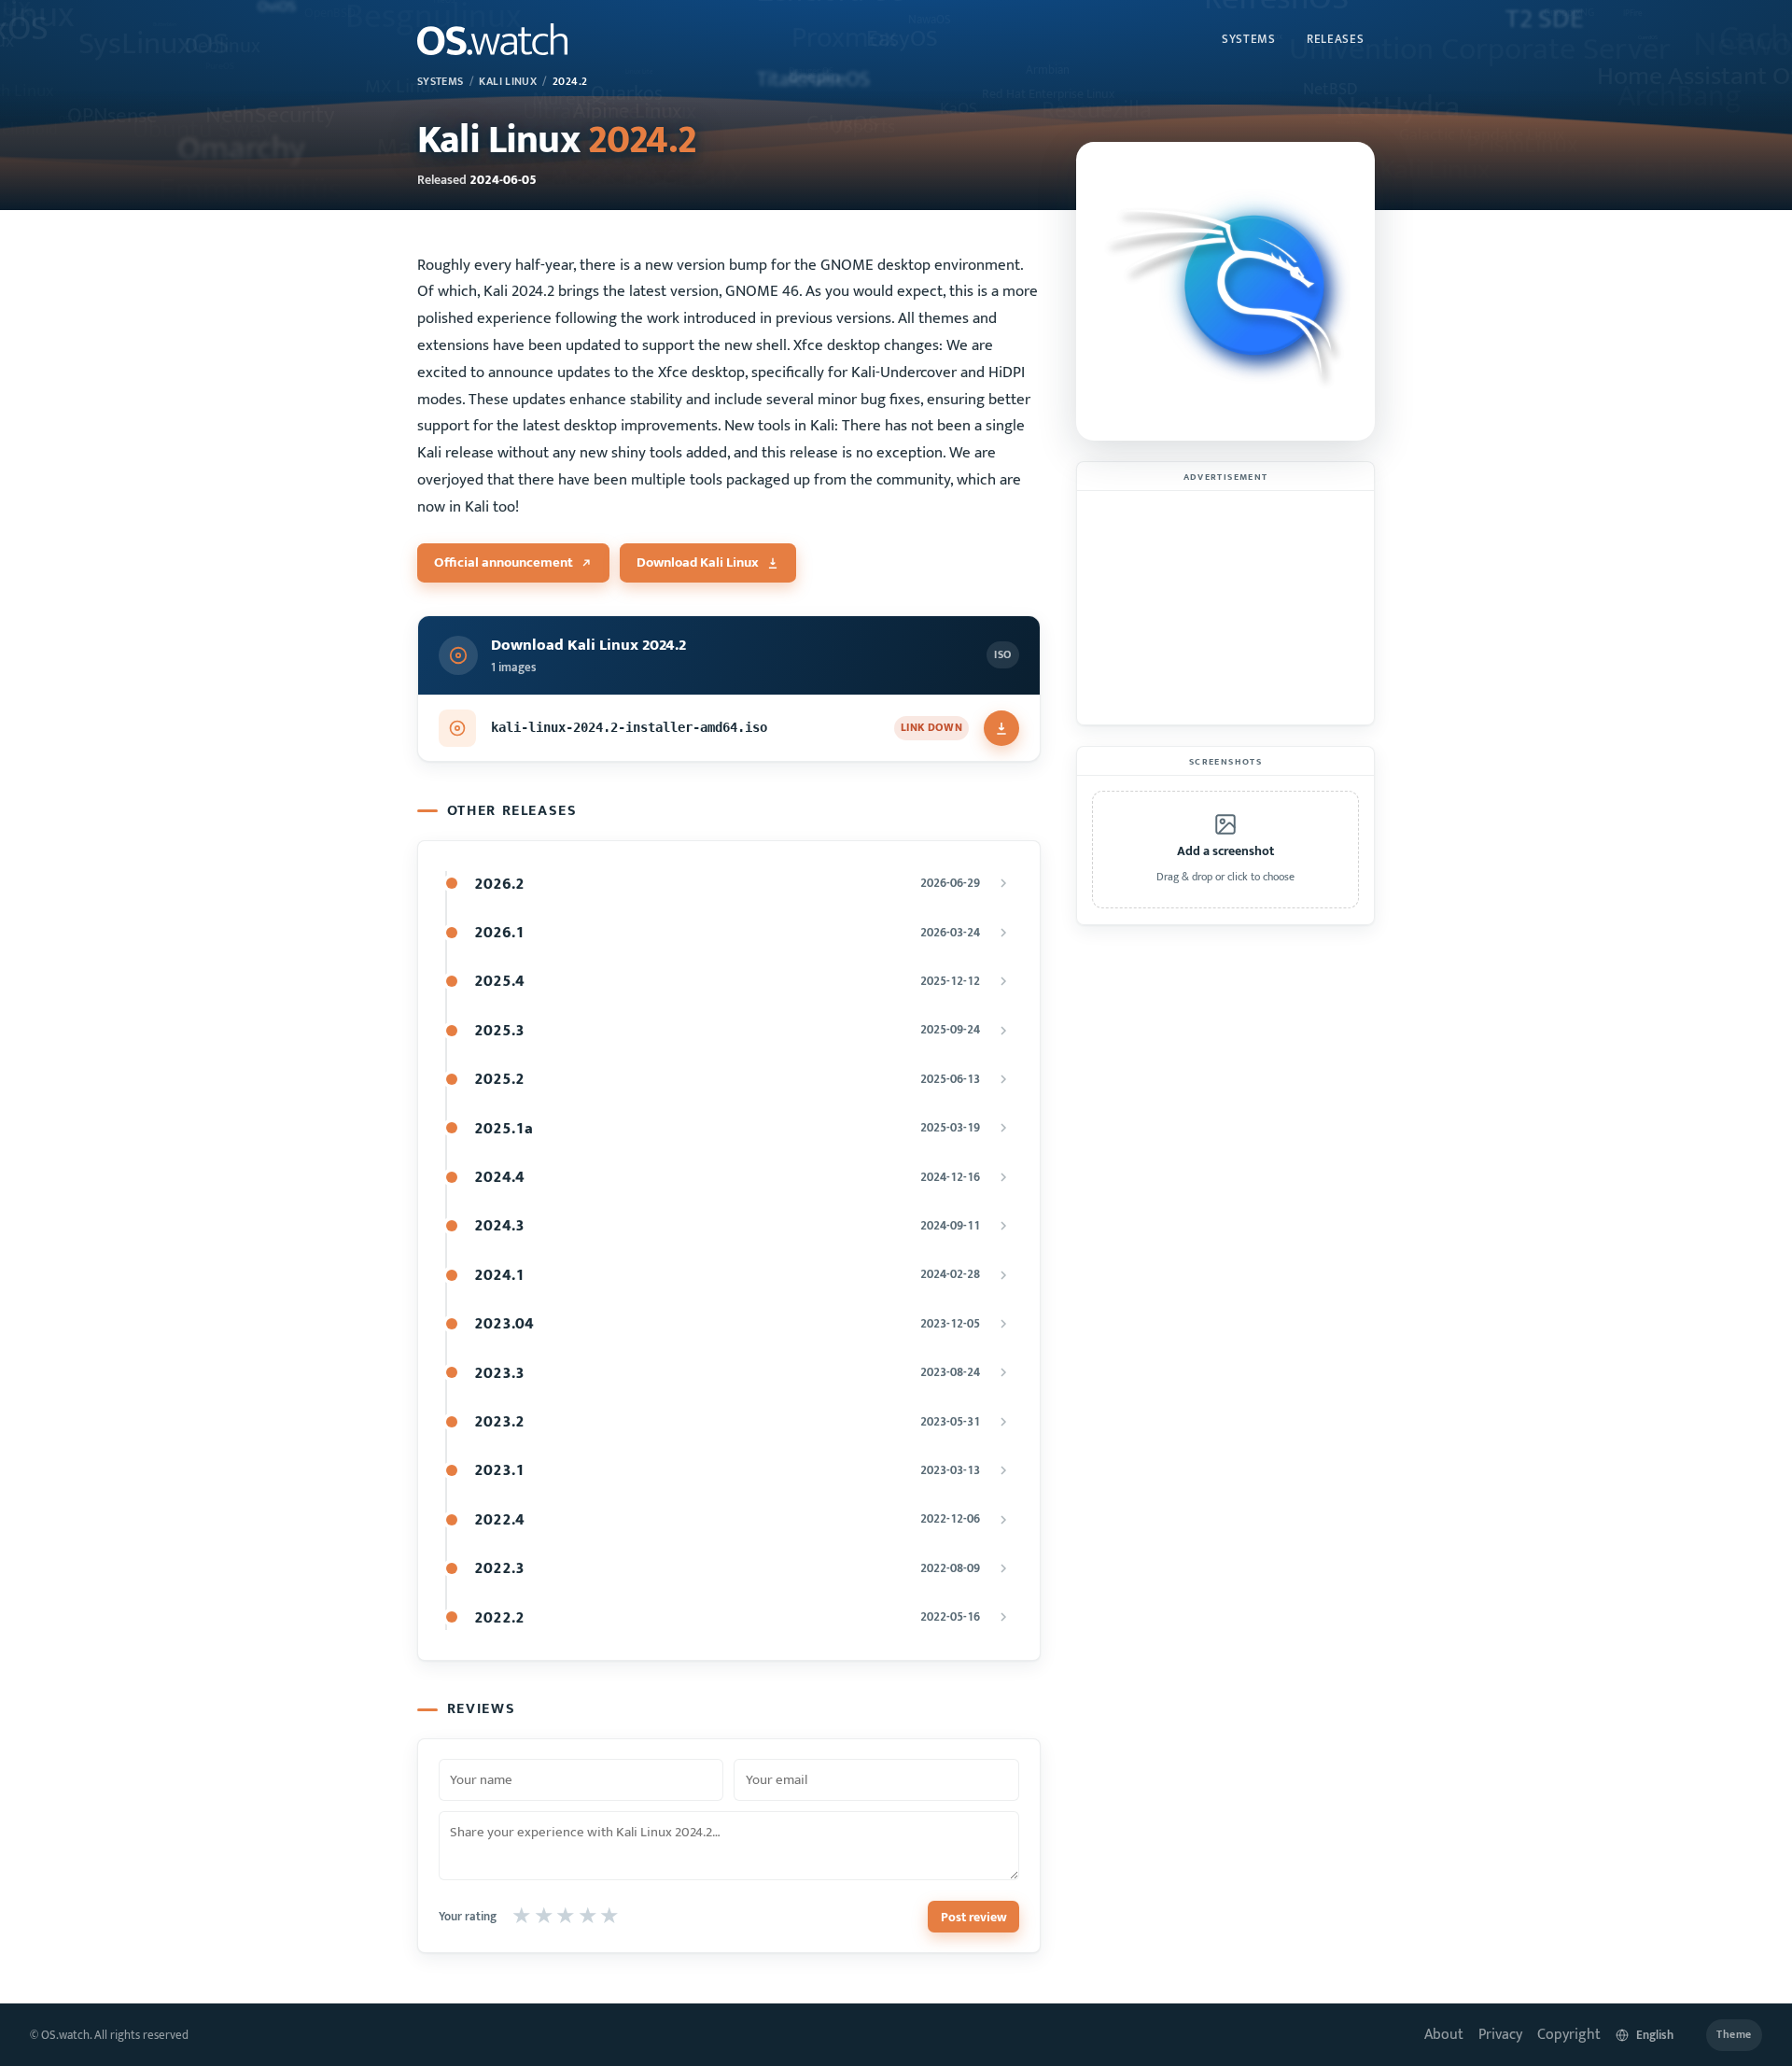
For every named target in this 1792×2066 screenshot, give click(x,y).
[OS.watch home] (492, 39)
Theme (1734, 2035)
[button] (1225, 850)
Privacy (1500, 2035)
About (1444, 2035)
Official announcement (504, 562)
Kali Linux (508, 82)
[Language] (1653, 2035)
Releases (1335, 39)
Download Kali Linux (698, 562)
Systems (1249, 39)
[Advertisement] (1225, 608)
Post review (974, 1917)
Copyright (1569, 2035)
